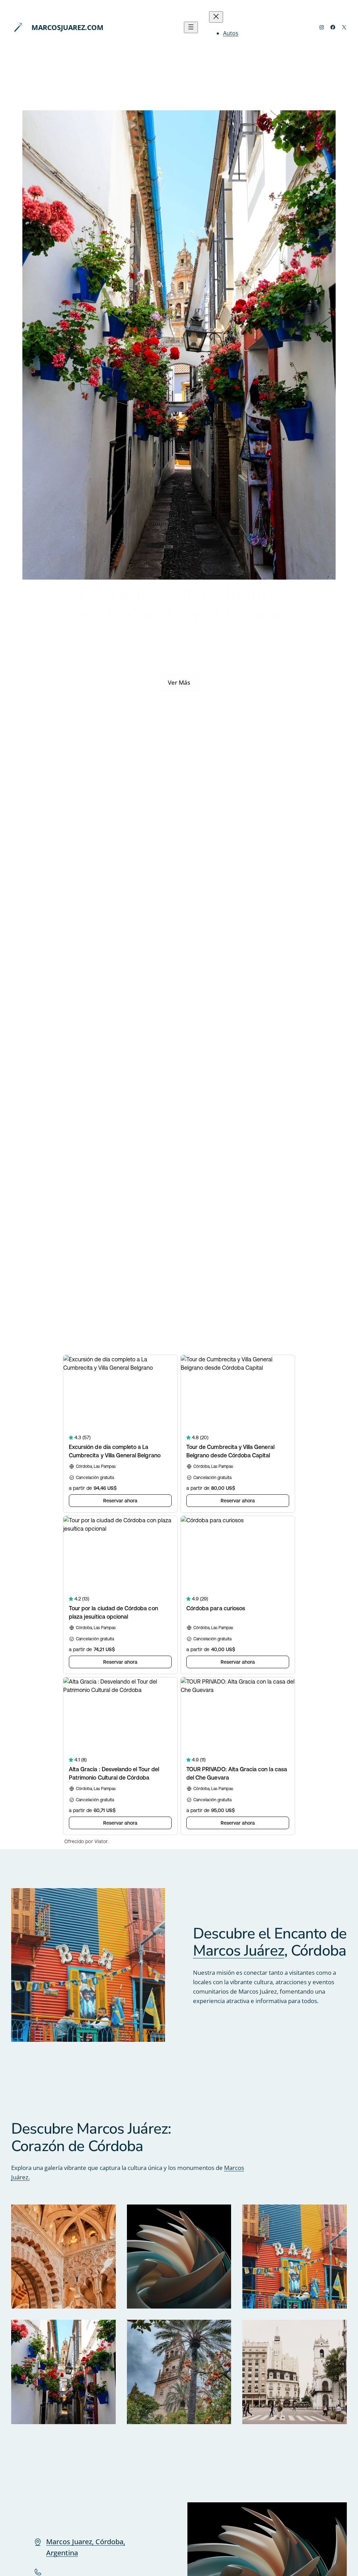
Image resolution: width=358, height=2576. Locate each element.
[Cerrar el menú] (216, 17)
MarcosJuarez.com (67, 27)
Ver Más (179, 682)
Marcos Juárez (239, 1951)
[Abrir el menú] (191, 27)
